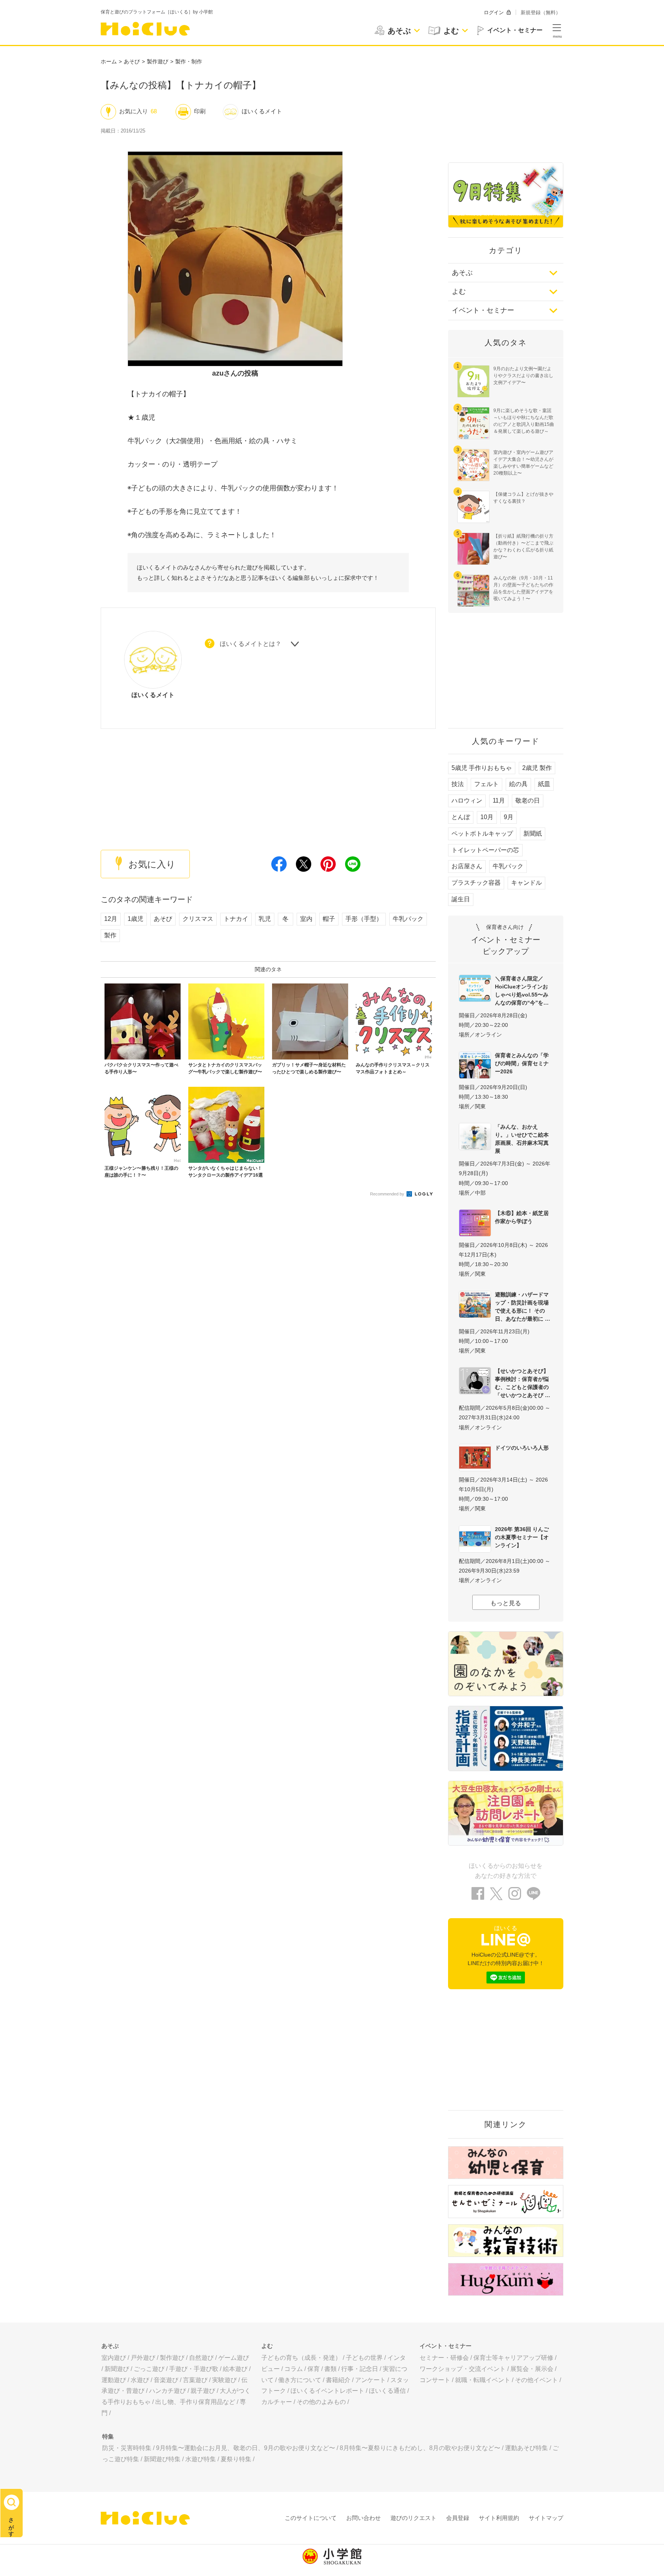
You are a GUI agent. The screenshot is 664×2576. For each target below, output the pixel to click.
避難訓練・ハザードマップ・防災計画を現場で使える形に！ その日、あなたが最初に (522, 1307)
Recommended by (388, 1194)
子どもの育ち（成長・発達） (301, 2358)
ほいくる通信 (387, 2391)
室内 (306, 919)
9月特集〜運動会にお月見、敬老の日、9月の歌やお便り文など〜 (246, 2448)
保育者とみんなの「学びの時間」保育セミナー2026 (522, 1063)
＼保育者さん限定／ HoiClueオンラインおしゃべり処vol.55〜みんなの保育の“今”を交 (522, 991)
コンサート (435, 2380)
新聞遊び (117, 2369)
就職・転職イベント (483, 2380)
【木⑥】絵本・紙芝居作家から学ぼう (522, 1217)
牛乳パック (408, 919)
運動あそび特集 (526, 2448)
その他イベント (536, 2380)
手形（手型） (364, 919)
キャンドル (526, 883)
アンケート (370, 2380)
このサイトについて (311, 2518)
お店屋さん (467, 866)
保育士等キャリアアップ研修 (513, 2358)
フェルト (486, 784)
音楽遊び (166, 2380)
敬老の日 (528, 800)
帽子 (329, 919)
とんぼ (461, 817)
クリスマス (198, 919)
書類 (330, 2369)
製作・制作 (189, 61)
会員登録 (458, 2518)
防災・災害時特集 (127, 2448)
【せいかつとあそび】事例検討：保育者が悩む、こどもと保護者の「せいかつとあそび (522, 1383)
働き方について (300, 2380)
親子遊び (203, 2391)
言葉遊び (195, 2380)
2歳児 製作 (537, 768)
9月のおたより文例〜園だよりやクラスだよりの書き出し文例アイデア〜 (523, 376)
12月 (111, 919)
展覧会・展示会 (532, 2369)
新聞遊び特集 (162, 2459)
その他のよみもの (321, 2402)
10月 (487, 817)
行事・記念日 (360, 2369)
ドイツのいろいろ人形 (522, 1448)
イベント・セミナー (483, 310)
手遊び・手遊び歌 (194, 2369)
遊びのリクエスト (413, 2518)
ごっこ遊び (149, 2369)
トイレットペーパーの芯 (485, 850)
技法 (458, 784)
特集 (108, 2436)
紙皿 (544, 784)
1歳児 (135, 919)
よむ (459, 291)
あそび (132, 61)
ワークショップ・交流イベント (463, 2369)
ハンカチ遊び (168, 2391)
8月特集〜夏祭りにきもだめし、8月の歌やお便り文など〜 (420, 2448)
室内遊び (114, 2358)
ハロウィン (467, 800)
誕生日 (461, 899)
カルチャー (277, 2402)
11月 (499, 800)
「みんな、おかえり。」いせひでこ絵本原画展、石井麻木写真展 (522, 1139)
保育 (314, 2369)
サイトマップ (546, 2518)
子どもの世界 (364, 2358)
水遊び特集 (201, 2459)
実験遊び (224, 2380)
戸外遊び (143, 2358)
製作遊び (158, 61)
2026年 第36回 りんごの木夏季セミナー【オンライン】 (522, 1537)
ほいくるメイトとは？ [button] (251, 644)
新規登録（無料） (541, 12)
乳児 (265, 919)
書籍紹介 (338, 2380)
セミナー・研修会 (444, 2358)
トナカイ (236, 919)
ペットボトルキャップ (482, 834)
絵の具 (518, 784)
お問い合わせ (364, 2518)
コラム (294, 2369)
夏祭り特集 (236, 2459)
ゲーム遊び (234, 2358)
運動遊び (114, 2380)
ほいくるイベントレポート (327, 2391)
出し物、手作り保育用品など (195, 2402)
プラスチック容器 (476, 883)
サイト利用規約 (499, 2518)
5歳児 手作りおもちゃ (482, 768)
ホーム (109, 61)
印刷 (200, 111)
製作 (110, 935)
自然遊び (201, 2358)
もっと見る (506, 1603)
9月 (509, 817)
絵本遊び (235, 2369)
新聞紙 (533, 834)
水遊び (140, 2380)
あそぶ (462, 273)
